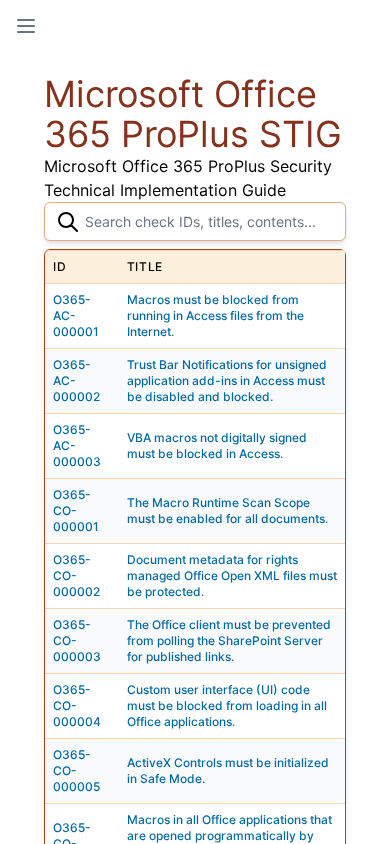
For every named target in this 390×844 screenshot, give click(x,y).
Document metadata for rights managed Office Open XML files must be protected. (232, 575)
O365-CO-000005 (76, 770)
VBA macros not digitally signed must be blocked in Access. (217, 445)
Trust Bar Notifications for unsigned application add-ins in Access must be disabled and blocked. (227, 380)
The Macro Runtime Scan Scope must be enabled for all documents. (227, 510)
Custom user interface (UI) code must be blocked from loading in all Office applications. (227, 705)
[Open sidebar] (26, 26)
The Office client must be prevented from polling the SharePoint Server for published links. (229, 640)
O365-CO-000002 (76, 575)
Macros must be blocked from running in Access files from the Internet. (215, 315)
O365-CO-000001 (76, 510)
